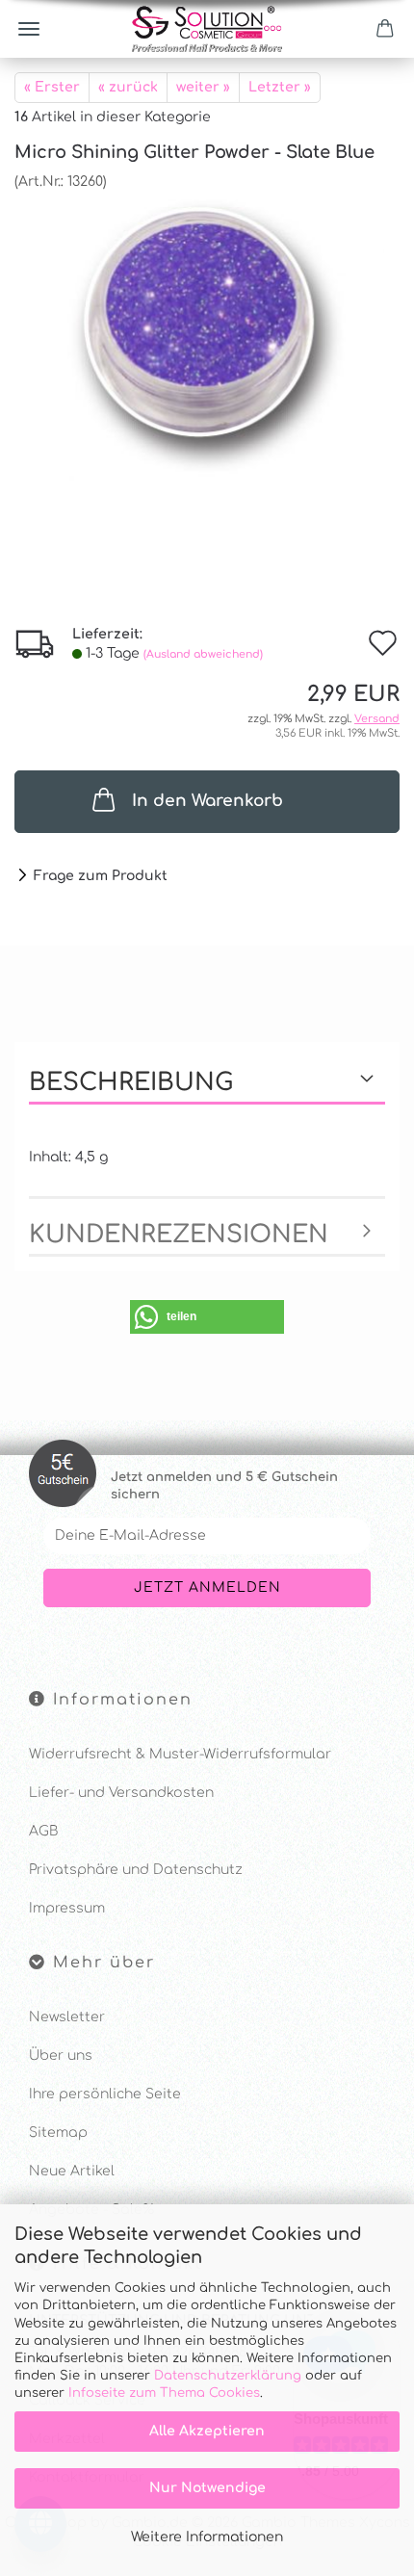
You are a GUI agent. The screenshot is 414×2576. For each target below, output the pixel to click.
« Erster (52, 87)
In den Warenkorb (207, 801)
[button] (207, 1317)
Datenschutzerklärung (228, 2376)
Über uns (61, 2056)
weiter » (203, 87)
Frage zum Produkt (101, 876)
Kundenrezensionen (179, 1235)
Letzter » (280, 87)
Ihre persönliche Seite (105, 2094)
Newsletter (67, 2017)
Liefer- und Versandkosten (121, 1793)
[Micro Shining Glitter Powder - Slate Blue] (207, 336)
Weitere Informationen (207, 2537)
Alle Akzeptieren (207, 2431)
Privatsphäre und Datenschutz (136, 1870)
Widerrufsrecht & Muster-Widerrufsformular (180, 1754)
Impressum (67, 1908)
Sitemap (58, 2133)
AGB (43, 1831)
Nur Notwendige (207, 2488)
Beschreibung (131, 1082)
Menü (29, 29)
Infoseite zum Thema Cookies (164, 2393)
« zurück (128, 87)
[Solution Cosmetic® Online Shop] (207, 29)
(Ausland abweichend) (203, 654)
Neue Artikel (72, 2171)
